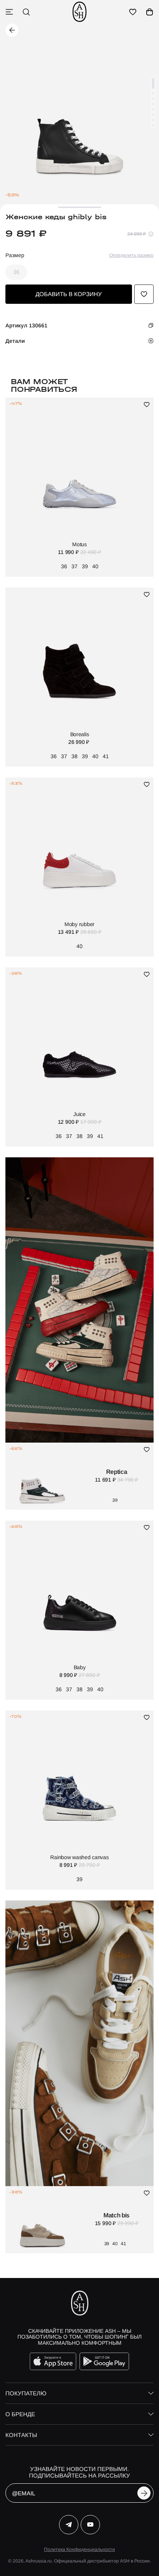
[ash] (79, 12)
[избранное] (133, 12)
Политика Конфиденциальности (79, 2549)
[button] (153, 83)
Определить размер (131, 255)
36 (16, 272)
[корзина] (150, 12)
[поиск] (26, 12)
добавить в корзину (69, 294)
